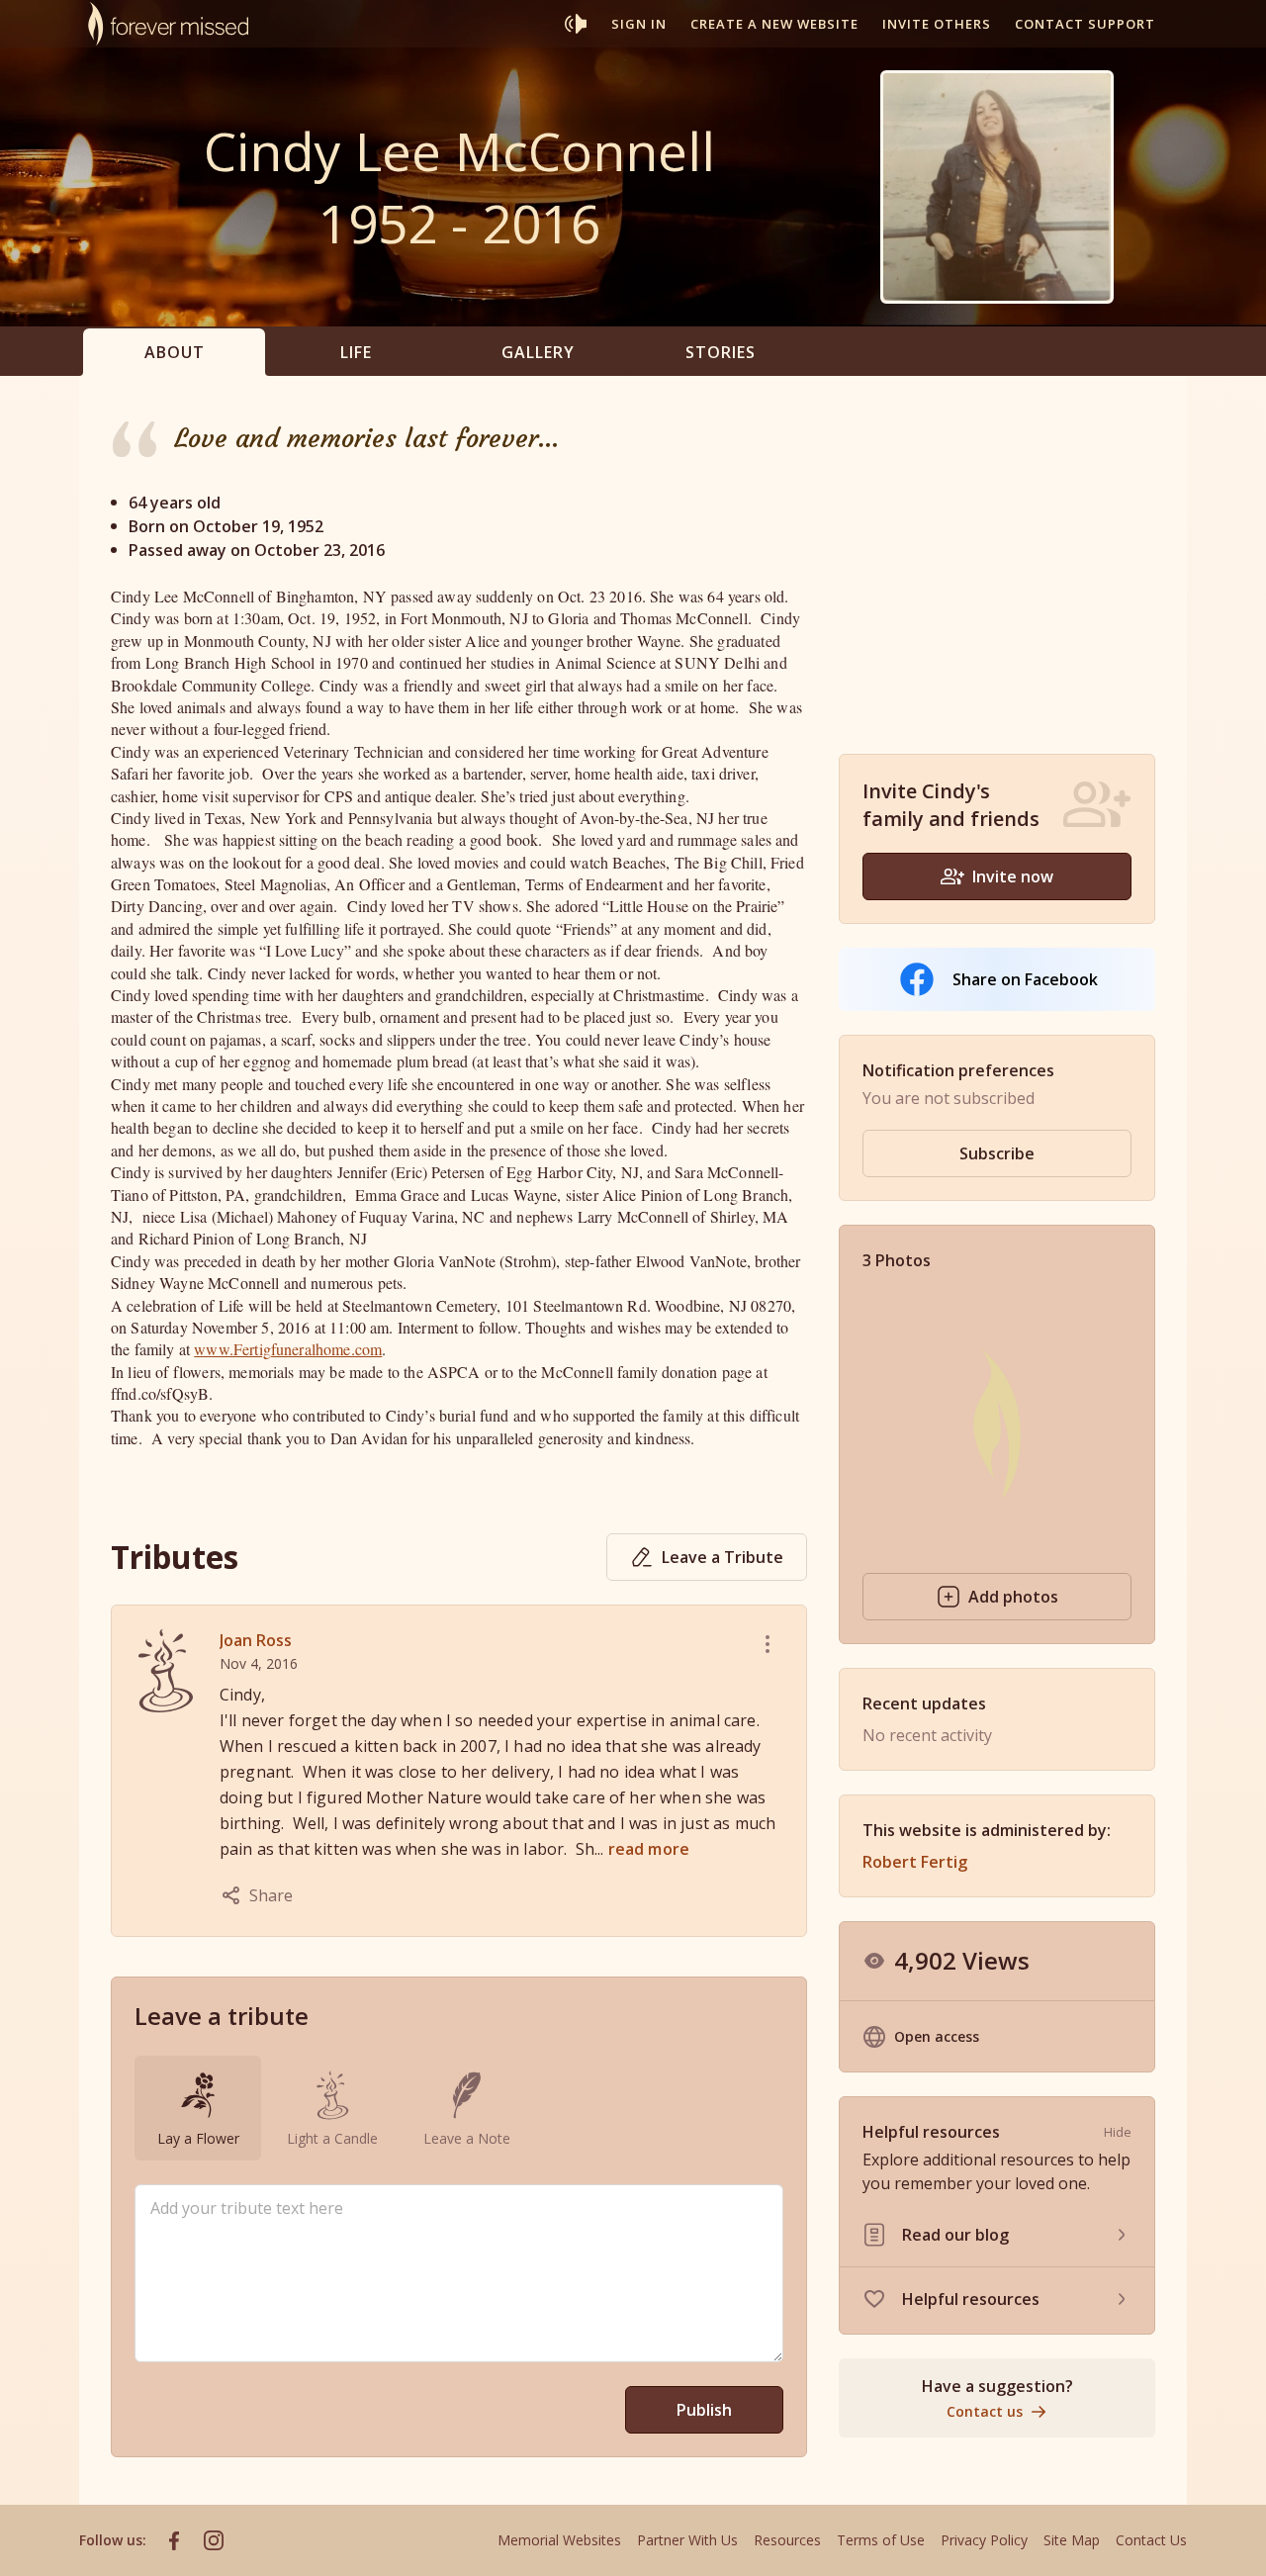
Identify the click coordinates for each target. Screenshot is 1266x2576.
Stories (721, 352)
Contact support (1085, 24)
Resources (787, 2540)
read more (649, 1849)
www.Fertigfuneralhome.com (288, 1349)
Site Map (1072, 2540)
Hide (1118, 2132)
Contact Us (1151, 2540)
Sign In (639, 24)
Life (356, 352)
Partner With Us (687, 2540)
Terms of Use (881, 2540)
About (175, 352)
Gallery (538, 352)
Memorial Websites (559, 2540)
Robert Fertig (915, 1862)
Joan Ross (256, 1640)
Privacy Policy (984, 2540)
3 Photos (897, 1260)
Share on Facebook (1025, 979)
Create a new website (774, 24)
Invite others (937, 24)
